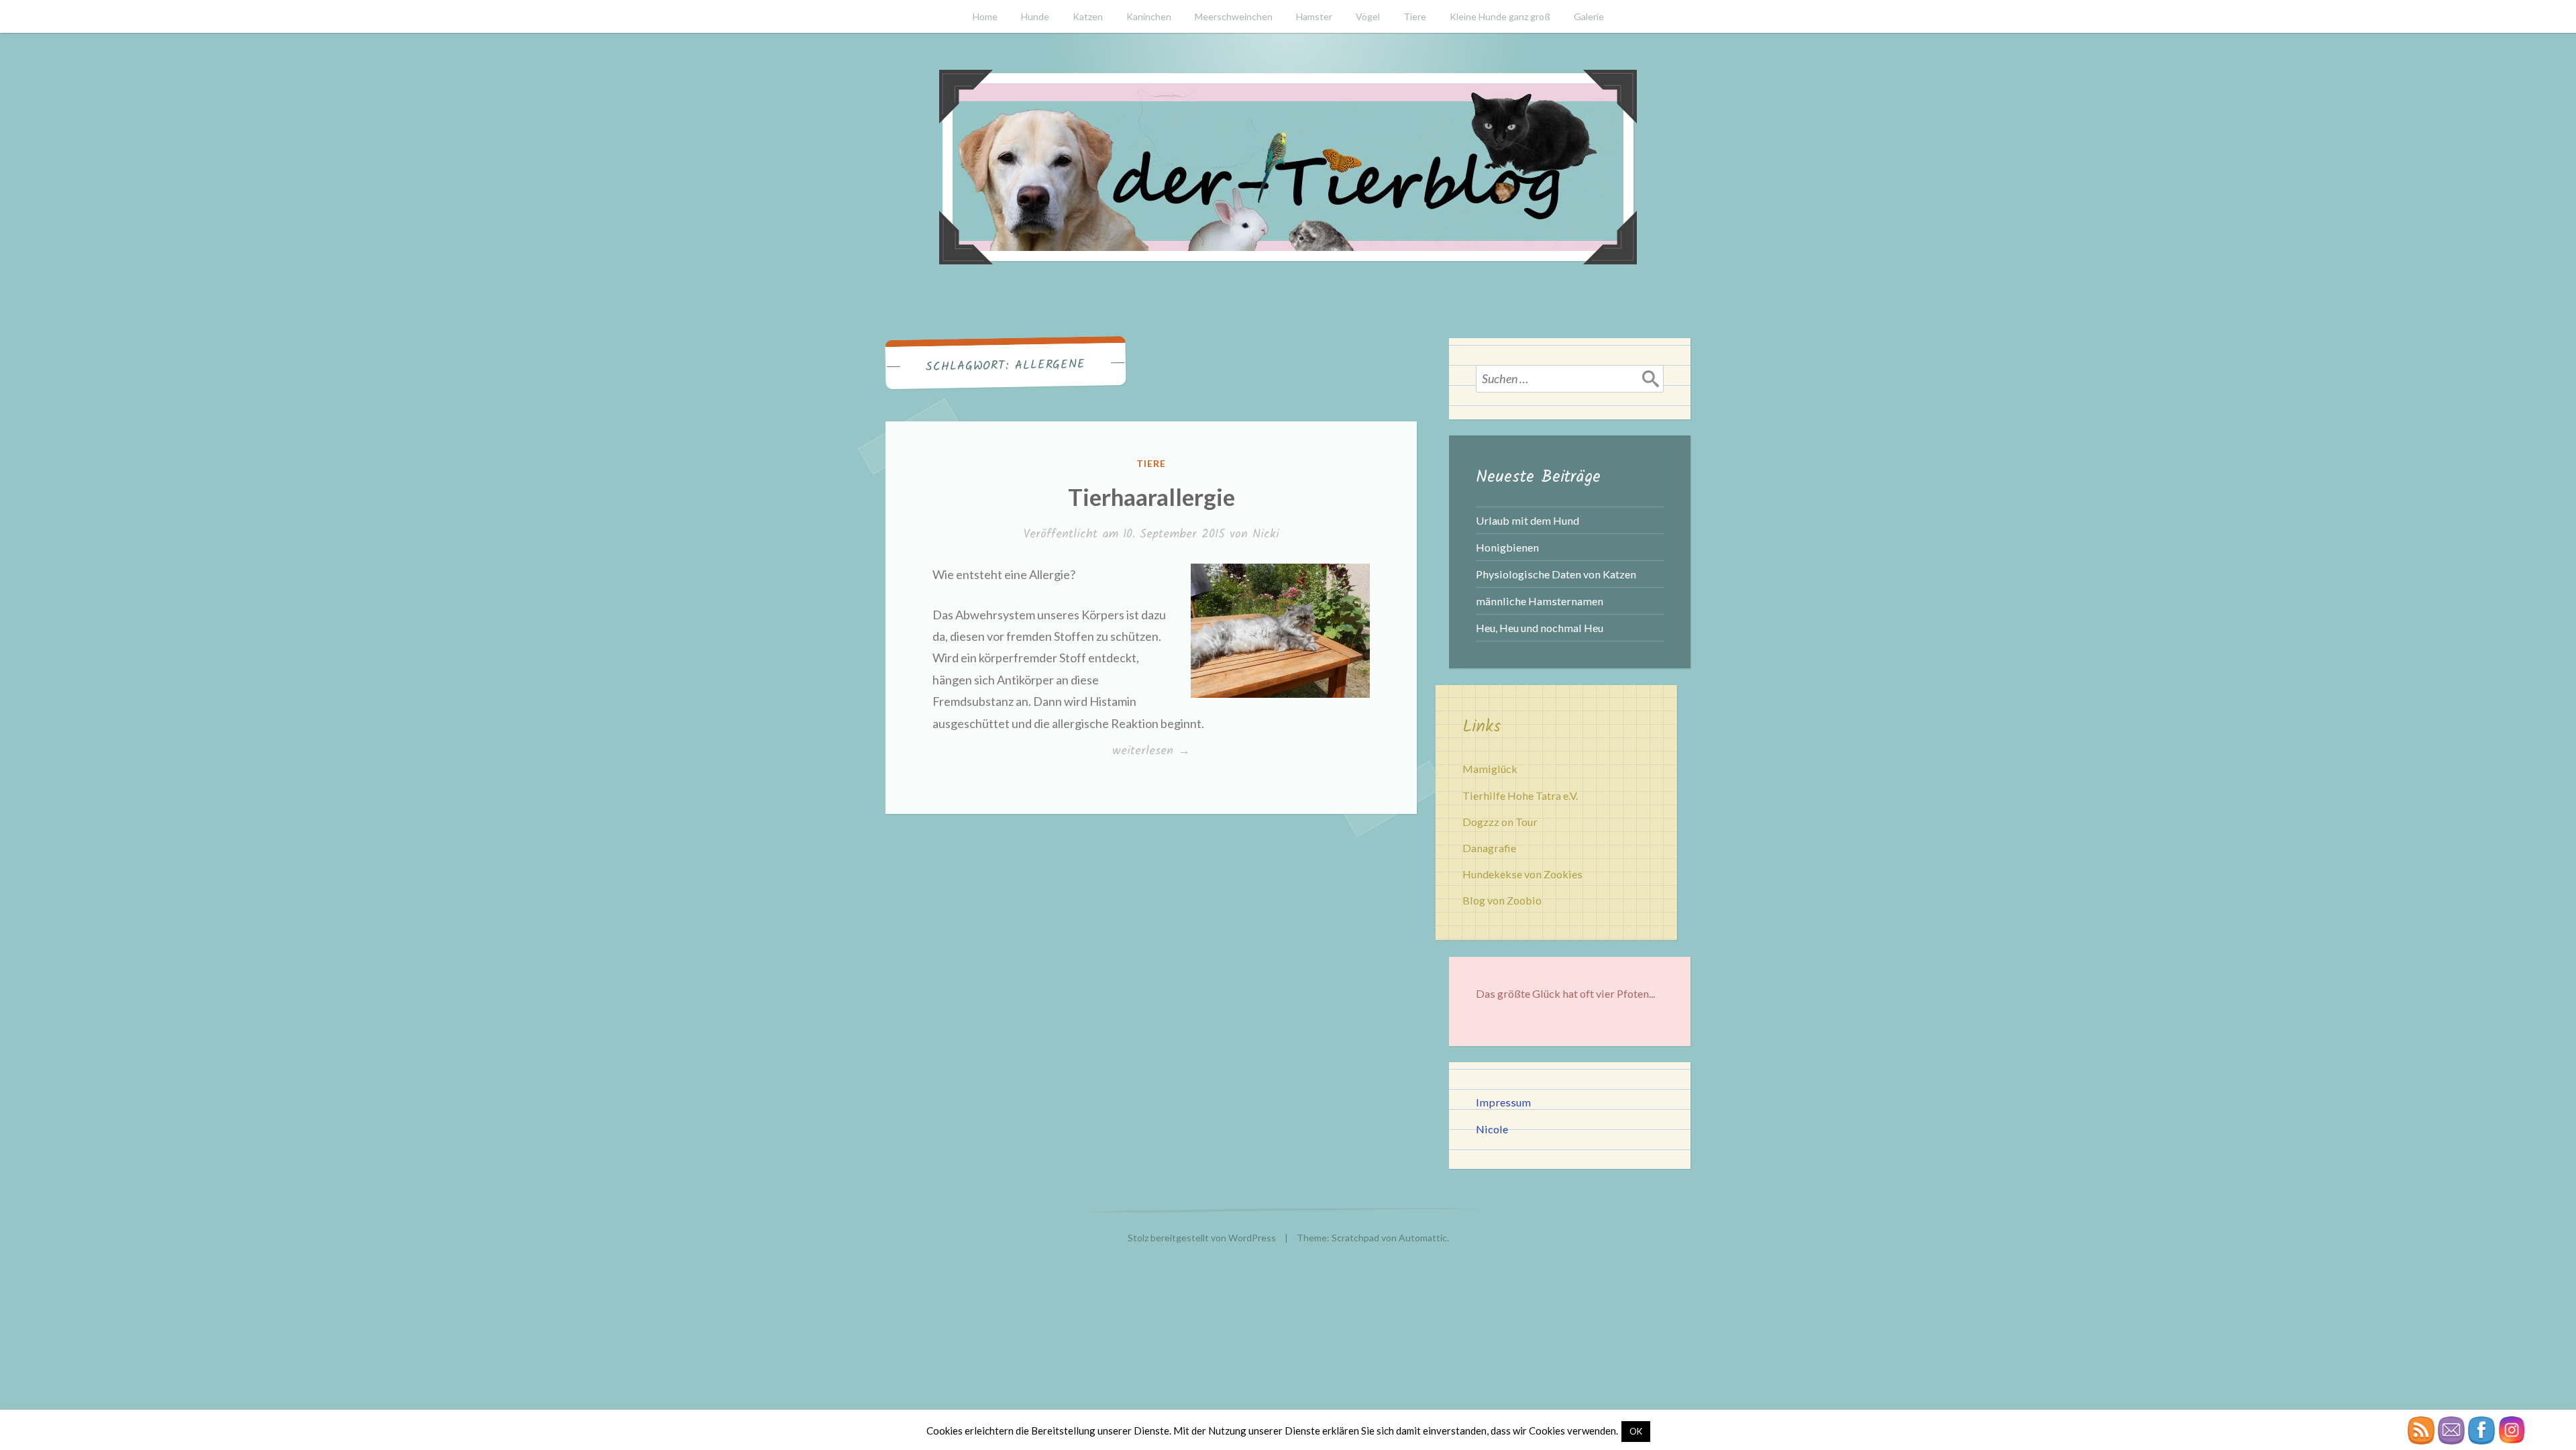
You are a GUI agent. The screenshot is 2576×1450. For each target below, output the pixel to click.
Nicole (1492, 1129)
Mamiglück (1490, 769)
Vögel (1368, 16)
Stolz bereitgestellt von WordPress (1202, 1238)
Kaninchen (1149, 16)
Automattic (1423, 1238)
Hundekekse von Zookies (1522, 874)
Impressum (1503, 1102)
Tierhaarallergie (1151, 497)
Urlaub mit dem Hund (1527, 520)
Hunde (1035, 16)
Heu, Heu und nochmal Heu (1540, 628)
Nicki (1266, 534)
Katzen (1088, 16)
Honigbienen (1507, 547)
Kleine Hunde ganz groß (1500, 16)
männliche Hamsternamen (1540, 601)
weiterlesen (1159, 751)
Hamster (1314, 16)
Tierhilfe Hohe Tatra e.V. (1520, 795)
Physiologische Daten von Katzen (1556, 574)
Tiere (1415, 16)
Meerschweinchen (1234, 16)
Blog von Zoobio (1502, 900)
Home (985, 16)
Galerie (1589, 16)
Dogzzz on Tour (1500, 822)
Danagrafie (1489, 848)
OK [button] (1636, 1431)
